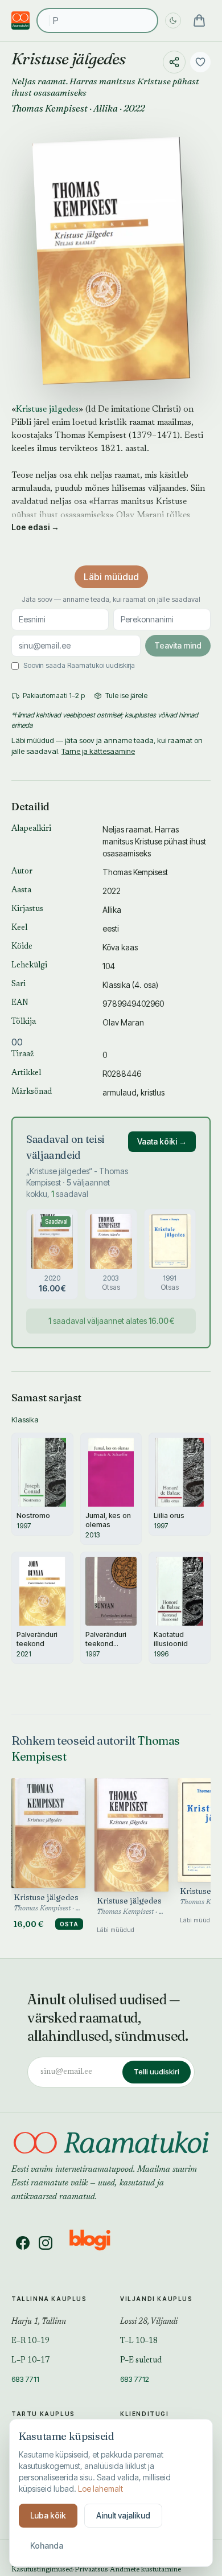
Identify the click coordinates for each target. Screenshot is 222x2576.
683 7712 (135, 2379)
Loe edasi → (35, 527)
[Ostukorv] (199, 20)
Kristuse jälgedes (47, 410)
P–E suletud (141, 2361)
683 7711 (25, 2379)
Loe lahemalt (100, 2489)
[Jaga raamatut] (174, 62)
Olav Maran (123, 1022)
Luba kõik (48, 2515)
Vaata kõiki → (162, 1141)
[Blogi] (97, 2243)
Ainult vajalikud (123, 2515)
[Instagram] (46, 2243)
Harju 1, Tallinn (39, 2322)
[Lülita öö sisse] (173, 20)
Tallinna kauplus (49, 2299)
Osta (69, 1924)
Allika (106, 108)
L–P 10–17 (30, 2361)
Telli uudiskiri (157, 2072)
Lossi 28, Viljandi (149, 2322)
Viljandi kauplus (157, 2299)
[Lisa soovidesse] (200, 62)
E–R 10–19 (30, 2341)
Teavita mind (178, 645)
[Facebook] (23, 2243)
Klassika (116, 985)
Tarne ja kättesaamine (98, 751)
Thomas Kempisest (50, 108)
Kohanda (47, 2546)
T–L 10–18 (139, 2341)
